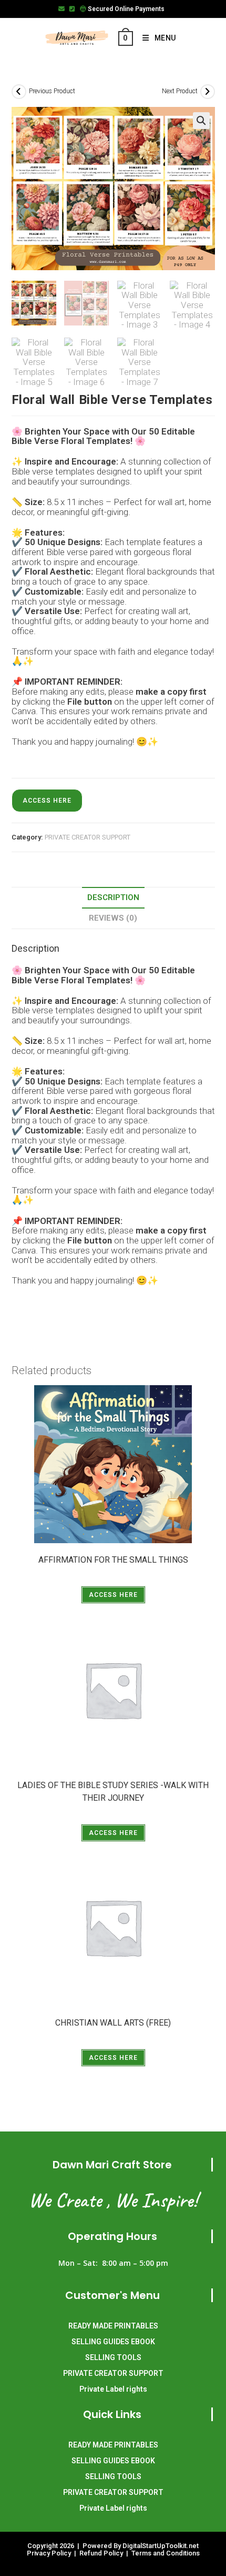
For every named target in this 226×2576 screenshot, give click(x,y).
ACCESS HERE (47, 801)
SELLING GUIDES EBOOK (113, 2342)
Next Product (180, 91)
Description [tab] (113, 897)
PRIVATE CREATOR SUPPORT (88, 837)
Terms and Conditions (166, 2553)
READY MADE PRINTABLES (113, 2326)
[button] (201, 121)
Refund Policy (102, 2553)
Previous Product (52, 91)
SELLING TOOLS (113, 2357)
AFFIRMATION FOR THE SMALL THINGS (113, 1560)
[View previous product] (19, 92)
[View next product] (208, 92)
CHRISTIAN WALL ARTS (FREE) (113, 2023)
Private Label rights (113, 2389)
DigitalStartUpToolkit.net (161, 2546)
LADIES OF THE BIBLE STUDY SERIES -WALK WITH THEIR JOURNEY (113, 1792)
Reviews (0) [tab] (113, 918)
